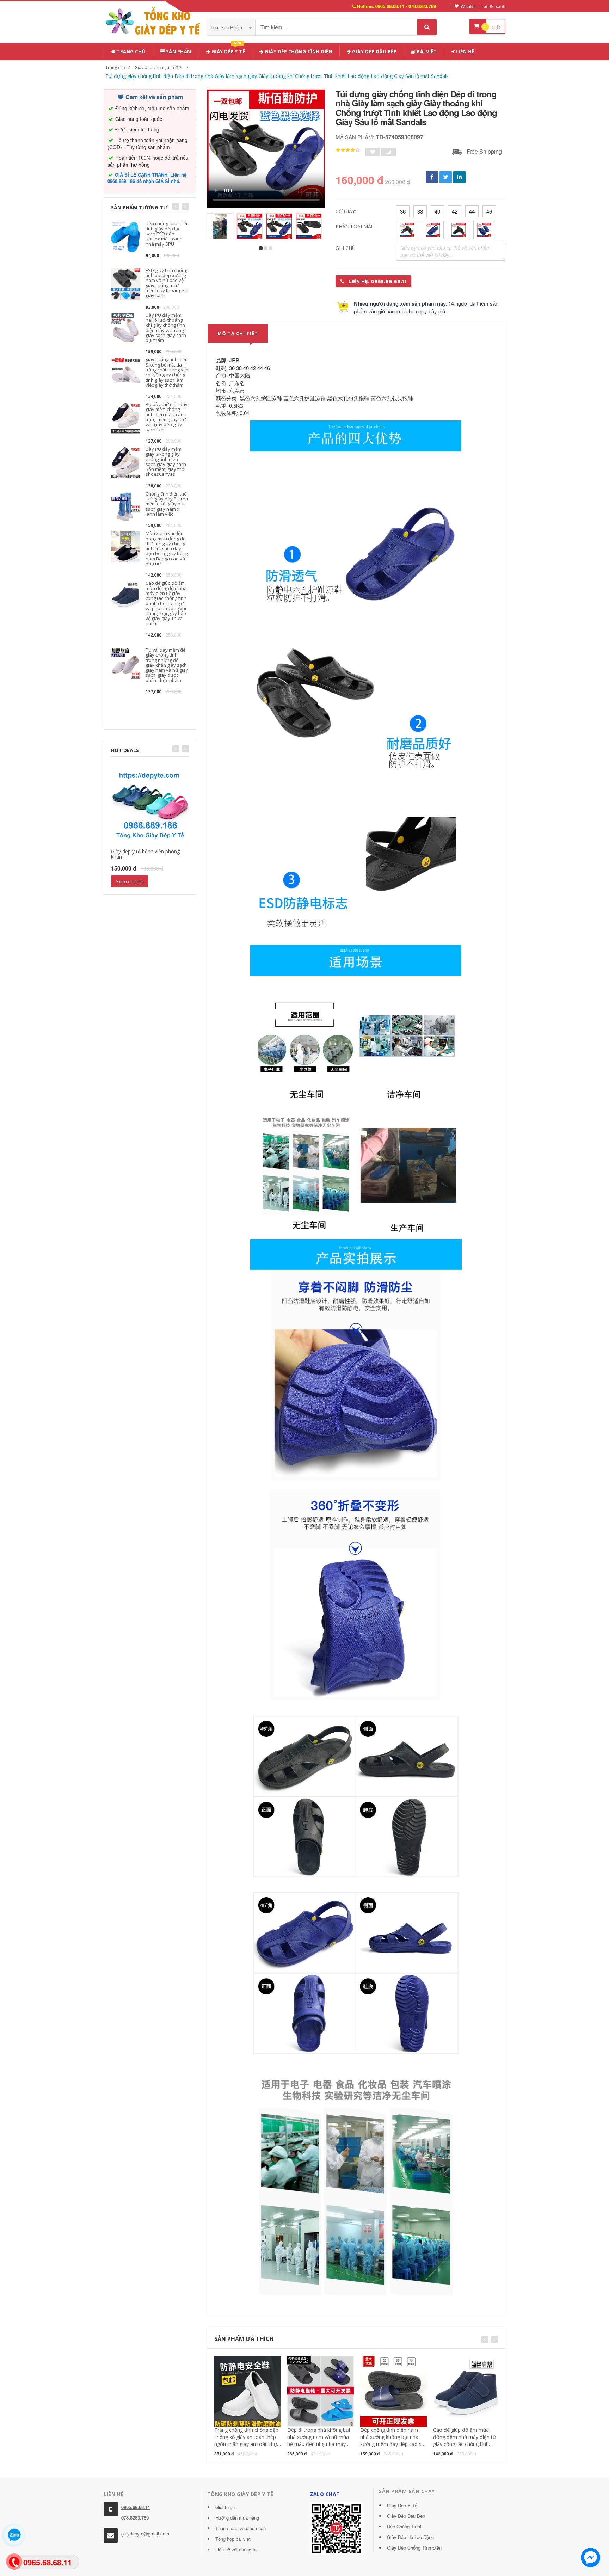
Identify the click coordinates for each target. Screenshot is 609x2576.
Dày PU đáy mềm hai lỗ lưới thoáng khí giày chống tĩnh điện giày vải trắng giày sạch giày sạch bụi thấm (166, 328)
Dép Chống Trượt (404, 2526)
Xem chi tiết (130, 881)
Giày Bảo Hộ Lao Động (410, 2537)
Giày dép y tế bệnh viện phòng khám (145, 854)
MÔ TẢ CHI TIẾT (238, 333)
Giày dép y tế (227, 50)
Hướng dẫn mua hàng (237, 2518)
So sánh (497, 6)
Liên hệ (465, 51)
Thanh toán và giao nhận (241, 2528)
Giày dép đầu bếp (374, 51)
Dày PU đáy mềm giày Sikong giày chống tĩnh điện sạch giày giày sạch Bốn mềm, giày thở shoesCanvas (166, 462)
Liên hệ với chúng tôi (236, 2549)
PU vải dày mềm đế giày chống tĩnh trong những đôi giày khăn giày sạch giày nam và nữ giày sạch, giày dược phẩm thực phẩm (167, 665)
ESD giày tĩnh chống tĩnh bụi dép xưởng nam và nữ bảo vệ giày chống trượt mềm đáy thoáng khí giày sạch (167, 283)
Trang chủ (131, 51)
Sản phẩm (178, 51)
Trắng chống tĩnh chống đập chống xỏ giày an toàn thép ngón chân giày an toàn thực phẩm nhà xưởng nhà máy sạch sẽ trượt (247, 2444)
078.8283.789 (135, 2518)
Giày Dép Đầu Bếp (406, 2516)
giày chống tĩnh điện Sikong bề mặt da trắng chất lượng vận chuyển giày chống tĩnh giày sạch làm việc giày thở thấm (167, 372)
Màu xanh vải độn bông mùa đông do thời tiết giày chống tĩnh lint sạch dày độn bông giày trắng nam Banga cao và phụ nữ (167, 548)
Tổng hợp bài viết (233, 2539)
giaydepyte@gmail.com (145, 2534)
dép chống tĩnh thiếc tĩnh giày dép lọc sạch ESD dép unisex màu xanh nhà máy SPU (167, 233)
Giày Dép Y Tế (402, 2505)
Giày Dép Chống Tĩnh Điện (298, 51)
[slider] (348, 150)
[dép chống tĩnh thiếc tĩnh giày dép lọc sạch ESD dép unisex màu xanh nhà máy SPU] (126, 236)
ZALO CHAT (325, 2494)
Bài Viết (426, 51)
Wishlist (468, 6)
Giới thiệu (225, 2507)
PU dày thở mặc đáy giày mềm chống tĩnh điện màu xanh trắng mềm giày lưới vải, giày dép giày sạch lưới (167, 417)
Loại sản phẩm (227, 27)
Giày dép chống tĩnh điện (159, 67)
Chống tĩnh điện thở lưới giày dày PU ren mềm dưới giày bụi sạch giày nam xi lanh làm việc (167, 504)
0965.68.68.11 (136, 2507)
